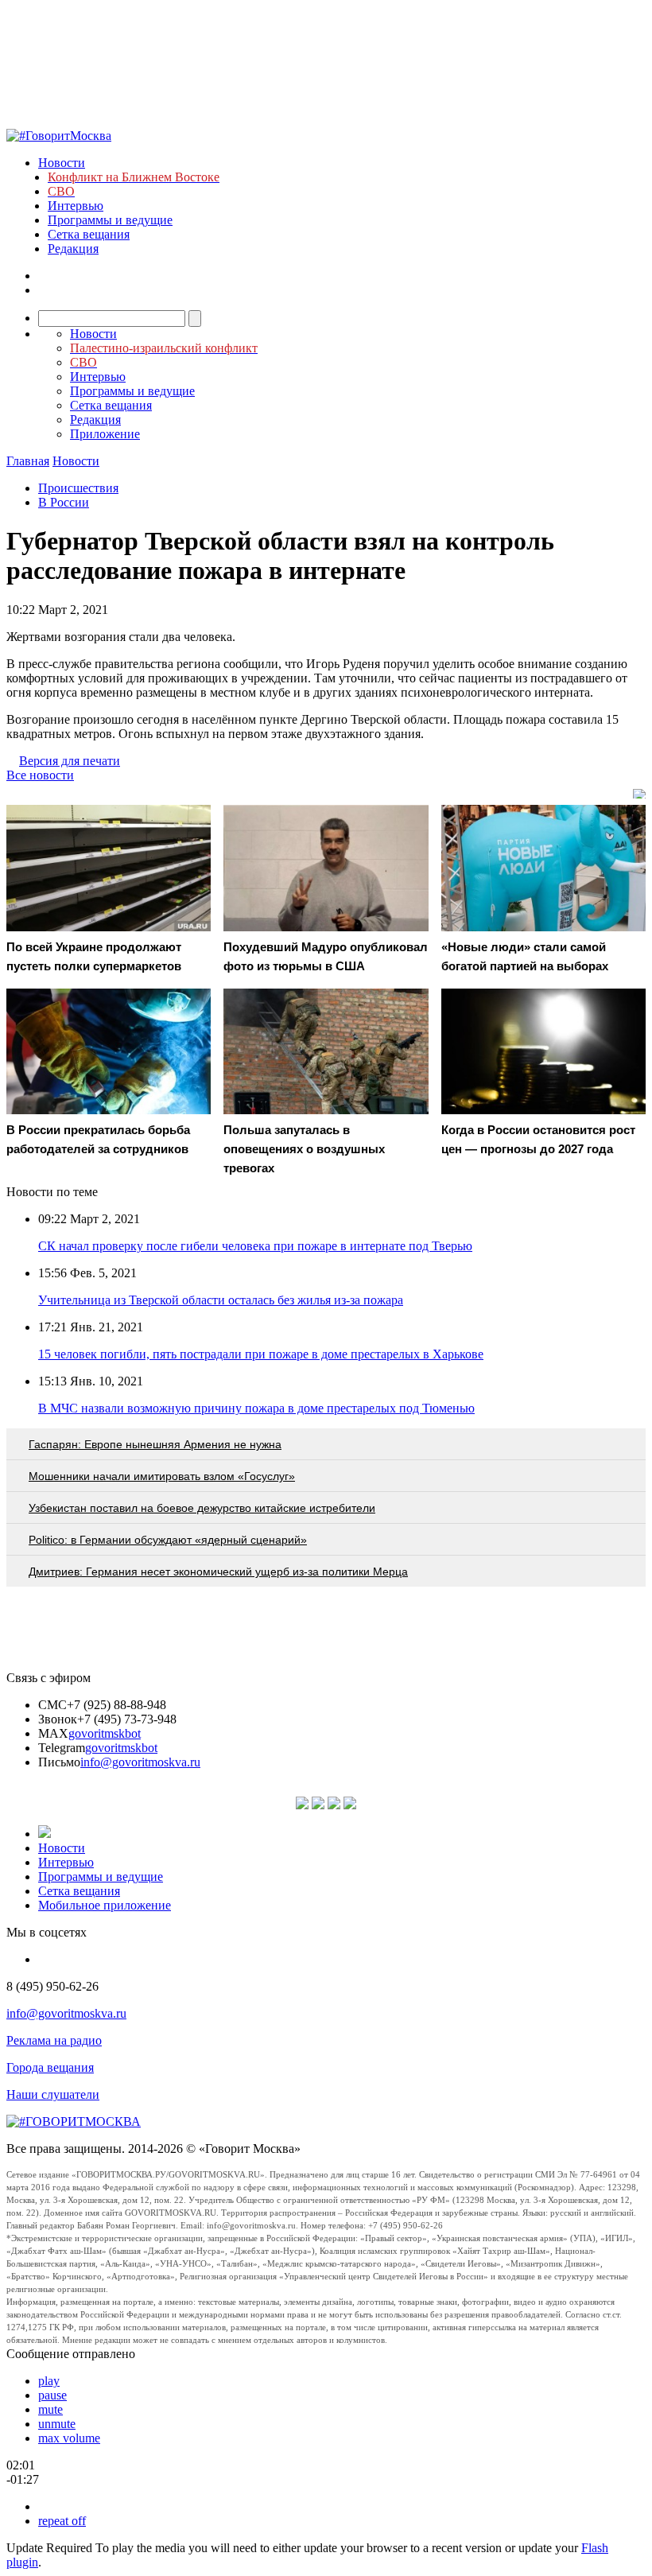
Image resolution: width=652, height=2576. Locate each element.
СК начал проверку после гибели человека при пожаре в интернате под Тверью (255, 1246)
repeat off (62, 2521)
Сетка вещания (89, 234)
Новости (62, 163)
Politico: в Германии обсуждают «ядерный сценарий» (168, 1540)
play (49, 2381)
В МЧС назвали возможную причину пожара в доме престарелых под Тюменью (256, 1408)
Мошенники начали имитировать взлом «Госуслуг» (162, 1476)
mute (50, 2409)
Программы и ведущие (110, 220)
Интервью (76, 206)
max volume (69, 2438)
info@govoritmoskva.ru (140, 1762)
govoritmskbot (105, 1733)
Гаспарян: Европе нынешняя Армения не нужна (155, 1444)
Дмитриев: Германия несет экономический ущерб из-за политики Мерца (218, 1572)
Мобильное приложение (105, 1905)
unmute (57, 2424)
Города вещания (50, 2067)
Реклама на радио (54, 2040)
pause (52, 2395)
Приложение (105, 434)
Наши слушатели (53, 2094)
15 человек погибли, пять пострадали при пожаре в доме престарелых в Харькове (261, 1354)
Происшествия (78, 488)
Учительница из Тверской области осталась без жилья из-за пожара (221, 1300)
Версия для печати (70, 761)
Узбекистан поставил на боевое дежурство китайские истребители (202, 1508)
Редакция (73, 249)
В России (64, 502)
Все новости (40, 775)
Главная (28, 461)
